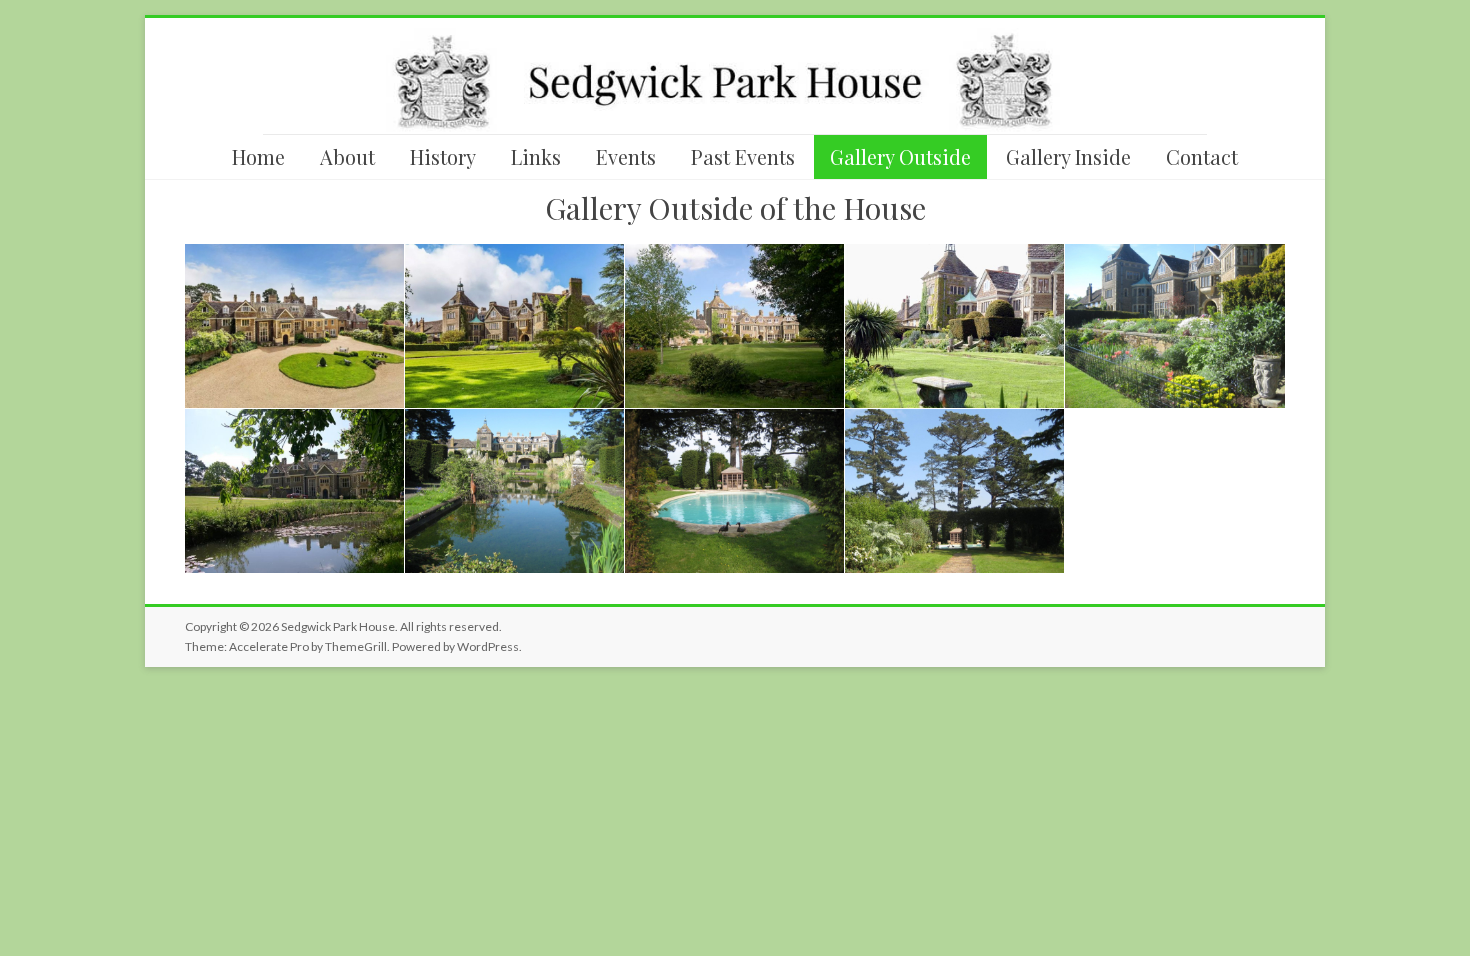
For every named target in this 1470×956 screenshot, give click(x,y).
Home (258, 156)
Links (536, 156)
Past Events (743, 156)
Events (626, 156)
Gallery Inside (1068, 156)
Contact (1202, 156)
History (443, 156)
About (347, 156)
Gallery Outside (900, 156)
